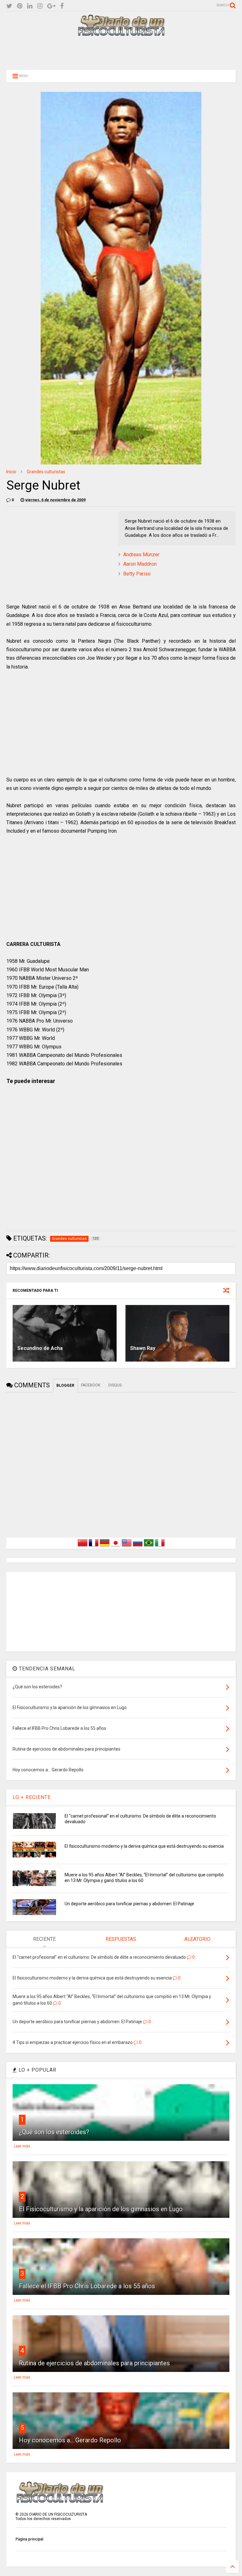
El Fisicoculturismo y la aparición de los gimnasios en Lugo (101, 2209)
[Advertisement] (121, 53)
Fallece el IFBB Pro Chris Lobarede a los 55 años (87, 2286)
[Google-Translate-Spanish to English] (127, 1546)
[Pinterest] (20, 6)
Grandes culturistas (46, 472)
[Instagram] (40, 6)
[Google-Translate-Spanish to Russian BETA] (138, 1546)
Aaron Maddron (140, 564)
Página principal (29, 2539)
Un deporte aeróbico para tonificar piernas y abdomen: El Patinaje (129, 1904)
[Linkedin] (30, 6)
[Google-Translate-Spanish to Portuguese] (149, 1546)
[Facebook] (62, 6)
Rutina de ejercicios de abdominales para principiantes (94, 2363)
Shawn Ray (143, 1348)
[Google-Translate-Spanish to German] (105, 1546)
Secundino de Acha (40, 1348)
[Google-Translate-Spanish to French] (94, 1546)
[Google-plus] (51, 6)
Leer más (22, 2146)
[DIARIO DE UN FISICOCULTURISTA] (121, 34)
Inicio (11, 472)
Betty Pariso (137, 574)
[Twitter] (9, 6)
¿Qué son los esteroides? (54, 2132)
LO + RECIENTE (32, 1797)
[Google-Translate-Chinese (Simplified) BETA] (83, 1546)
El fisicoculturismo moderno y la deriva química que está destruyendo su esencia (144, 1846)
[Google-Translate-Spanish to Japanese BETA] (116, 1546)
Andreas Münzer (141, 555)
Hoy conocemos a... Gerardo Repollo (70, 2440)
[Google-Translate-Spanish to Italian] (160, 1546)
